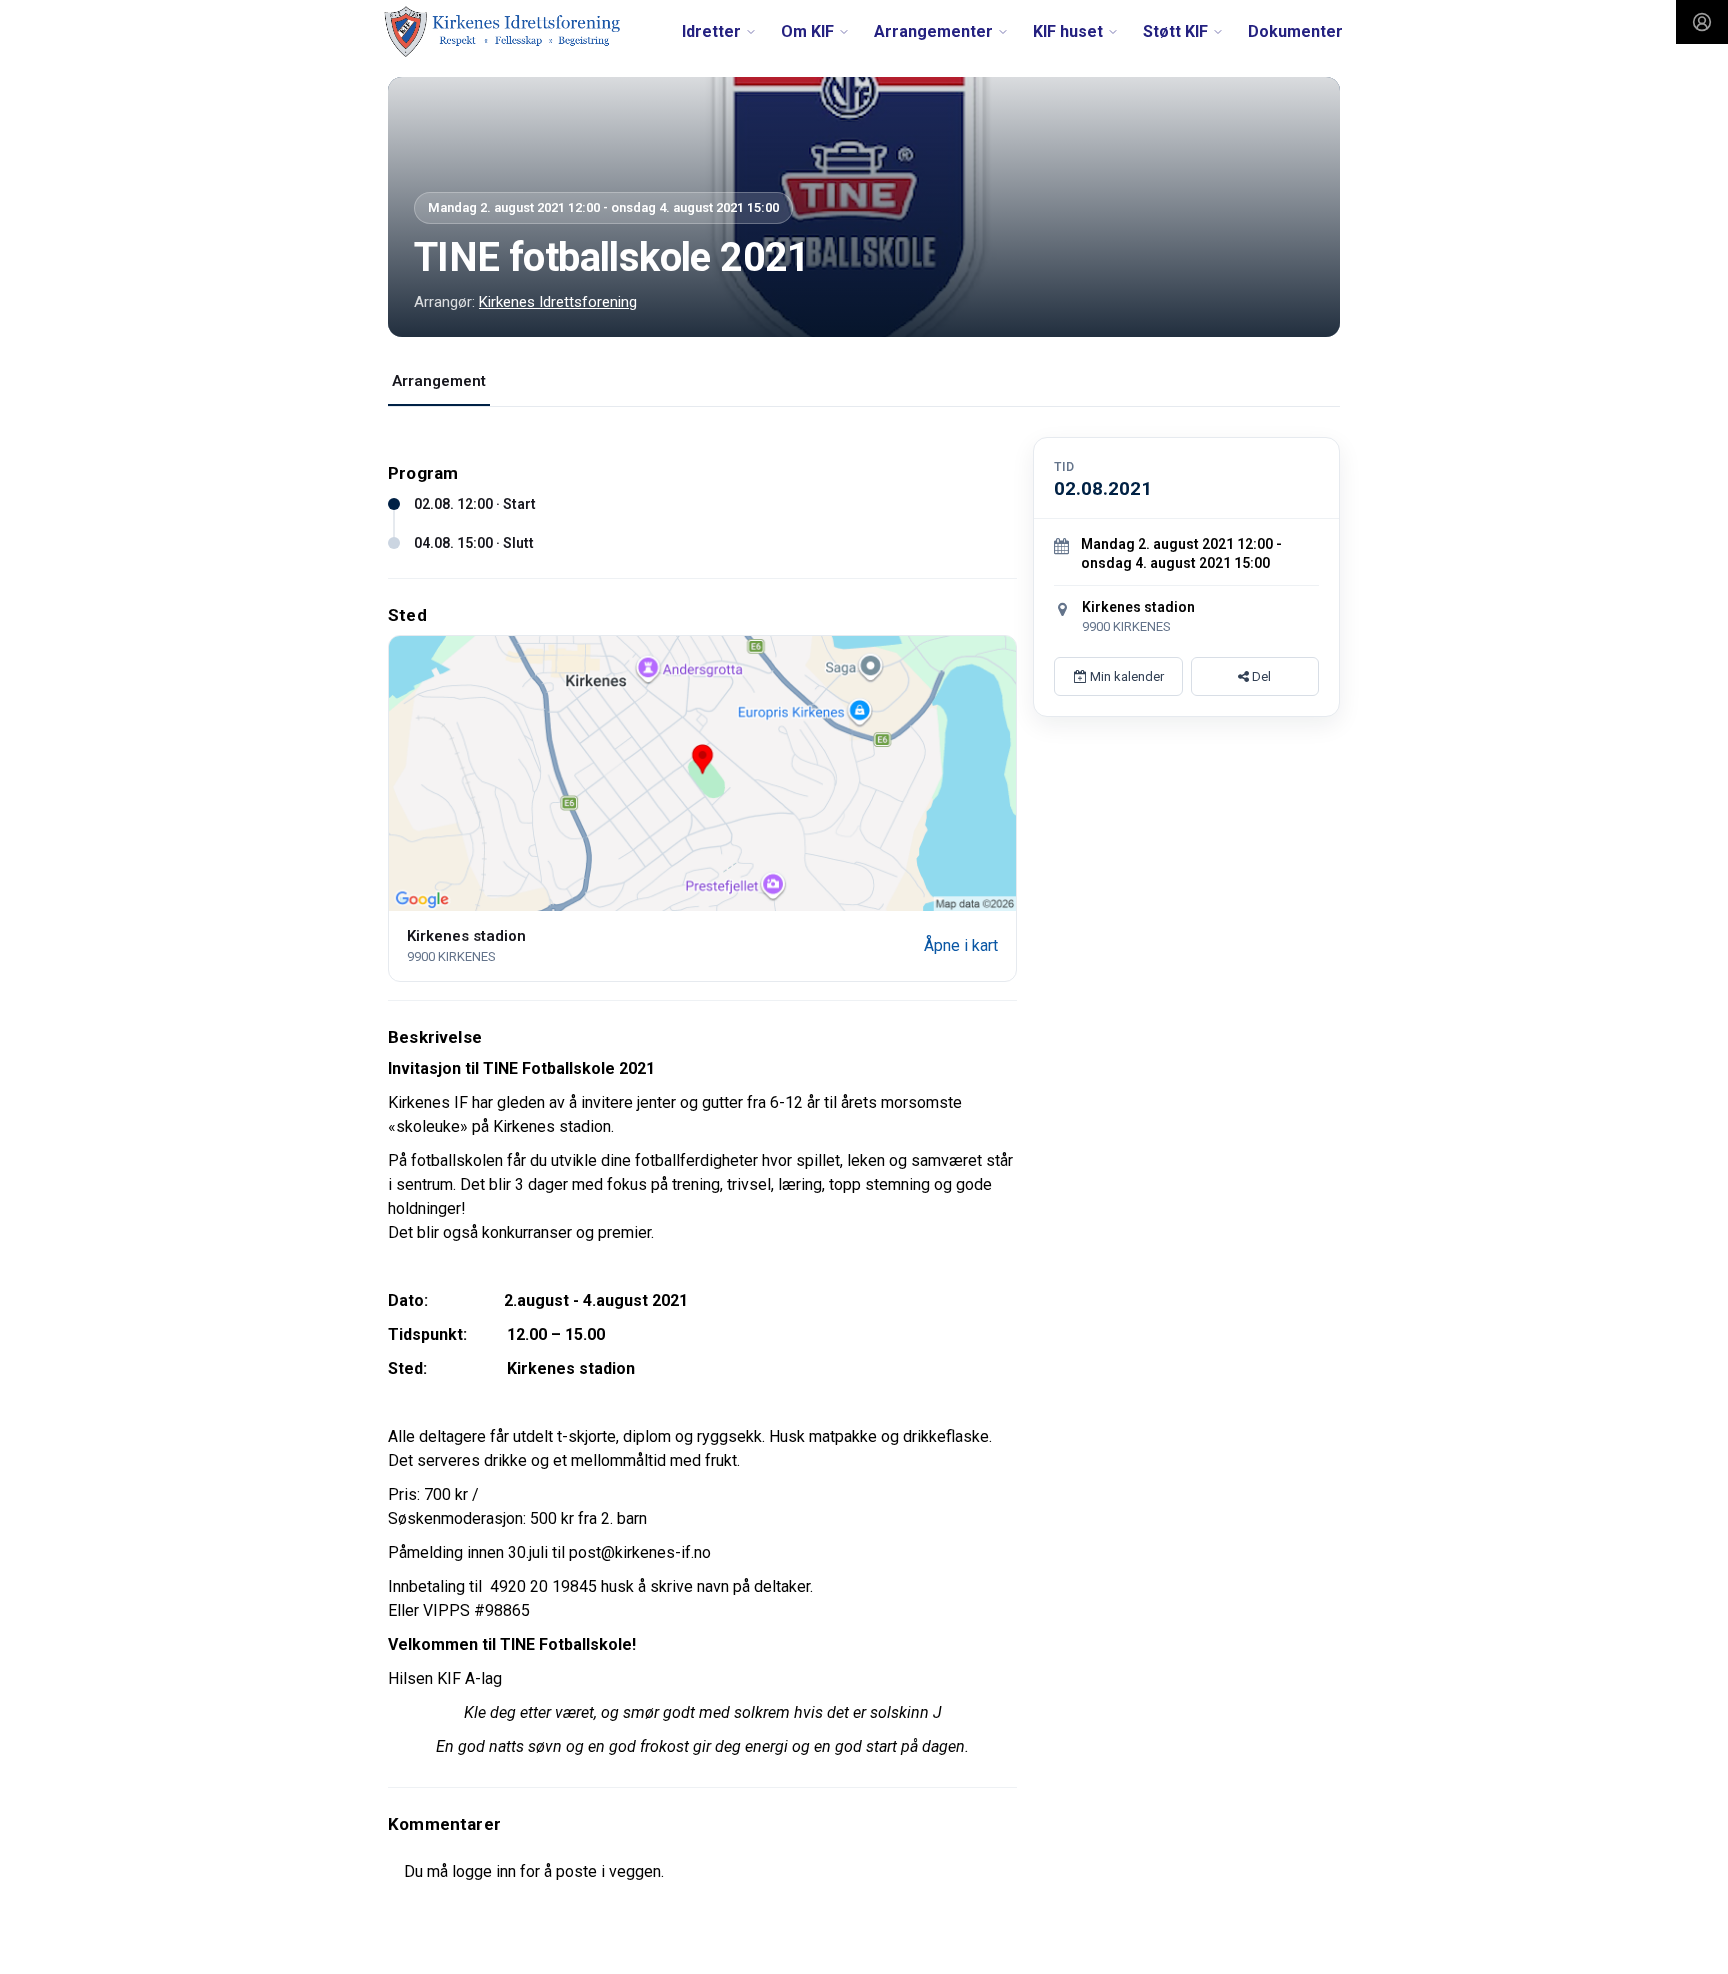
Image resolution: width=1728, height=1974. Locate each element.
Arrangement (439, 381)
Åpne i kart (961, 945)
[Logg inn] (1702, 22)
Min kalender (1125, 676)
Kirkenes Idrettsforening (558, 302)
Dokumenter (1295, 31)
